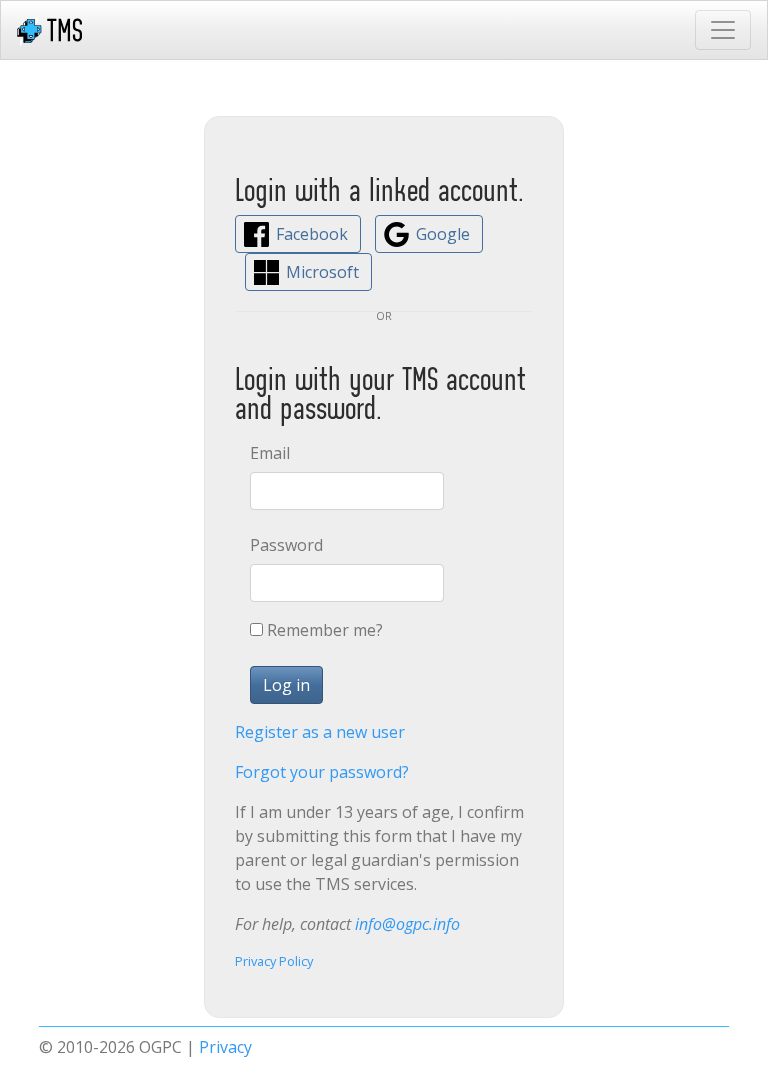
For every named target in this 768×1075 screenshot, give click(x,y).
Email (270, 453)
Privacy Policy (274, 961)
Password (280, 545)
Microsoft (322, 272)
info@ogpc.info (407, 924)
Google (443, 234)
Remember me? (325, 630)
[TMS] (49, 30)
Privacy (225, 1047)
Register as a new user (320, 732)
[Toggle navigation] (723, 30)
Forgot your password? (322, 772)
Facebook (312, 234)
